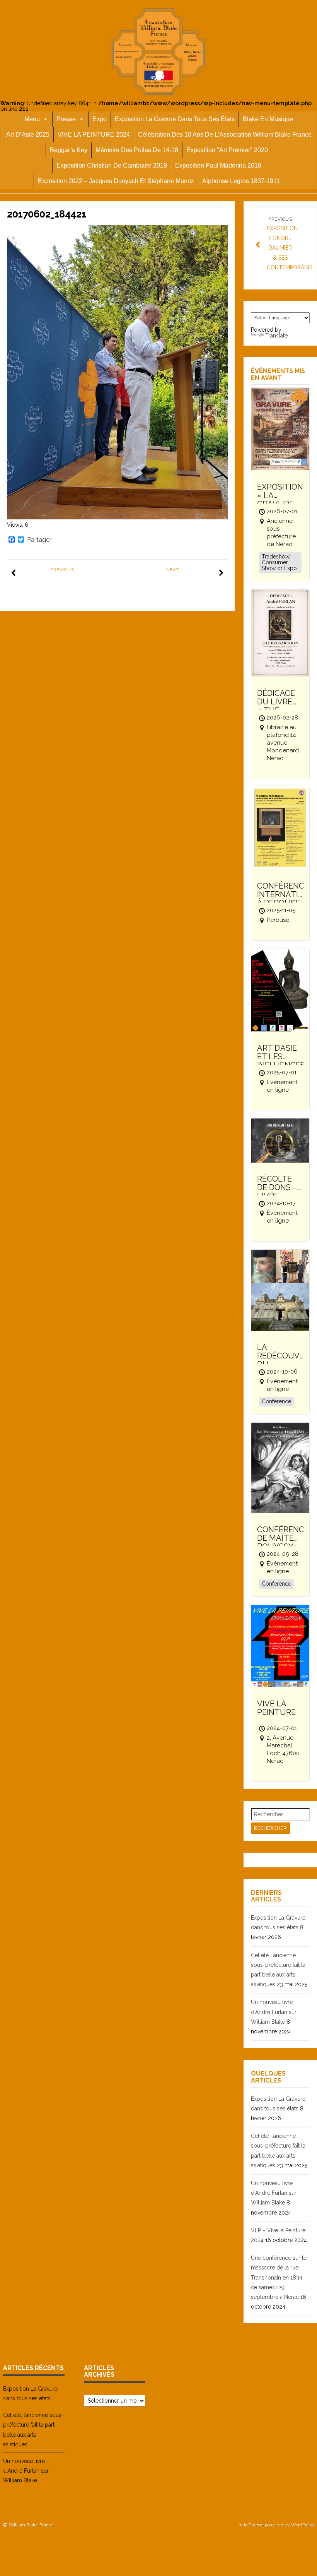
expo (100, 119)
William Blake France (31, 2525)
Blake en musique (268, 119)
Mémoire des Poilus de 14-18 (137, 150)
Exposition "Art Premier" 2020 (227, 150)
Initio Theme (251, 2525)
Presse (66, 119)
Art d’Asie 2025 (28, 134)
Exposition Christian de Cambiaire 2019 (112, 165)
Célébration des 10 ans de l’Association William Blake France (225, 134)
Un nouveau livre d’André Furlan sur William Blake (274, 2012)
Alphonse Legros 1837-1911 (241, 181)
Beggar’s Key (69, 150)
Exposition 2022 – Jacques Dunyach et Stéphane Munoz (116, 181)
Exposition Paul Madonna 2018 (218, 165)
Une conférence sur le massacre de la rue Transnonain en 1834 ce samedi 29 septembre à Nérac (279, 2277)
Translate (276, 336)
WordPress (303, 2525)
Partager (39, 540)
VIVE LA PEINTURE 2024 (94, 134)
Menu (32, 119)
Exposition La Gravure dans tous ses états (175, 119)
